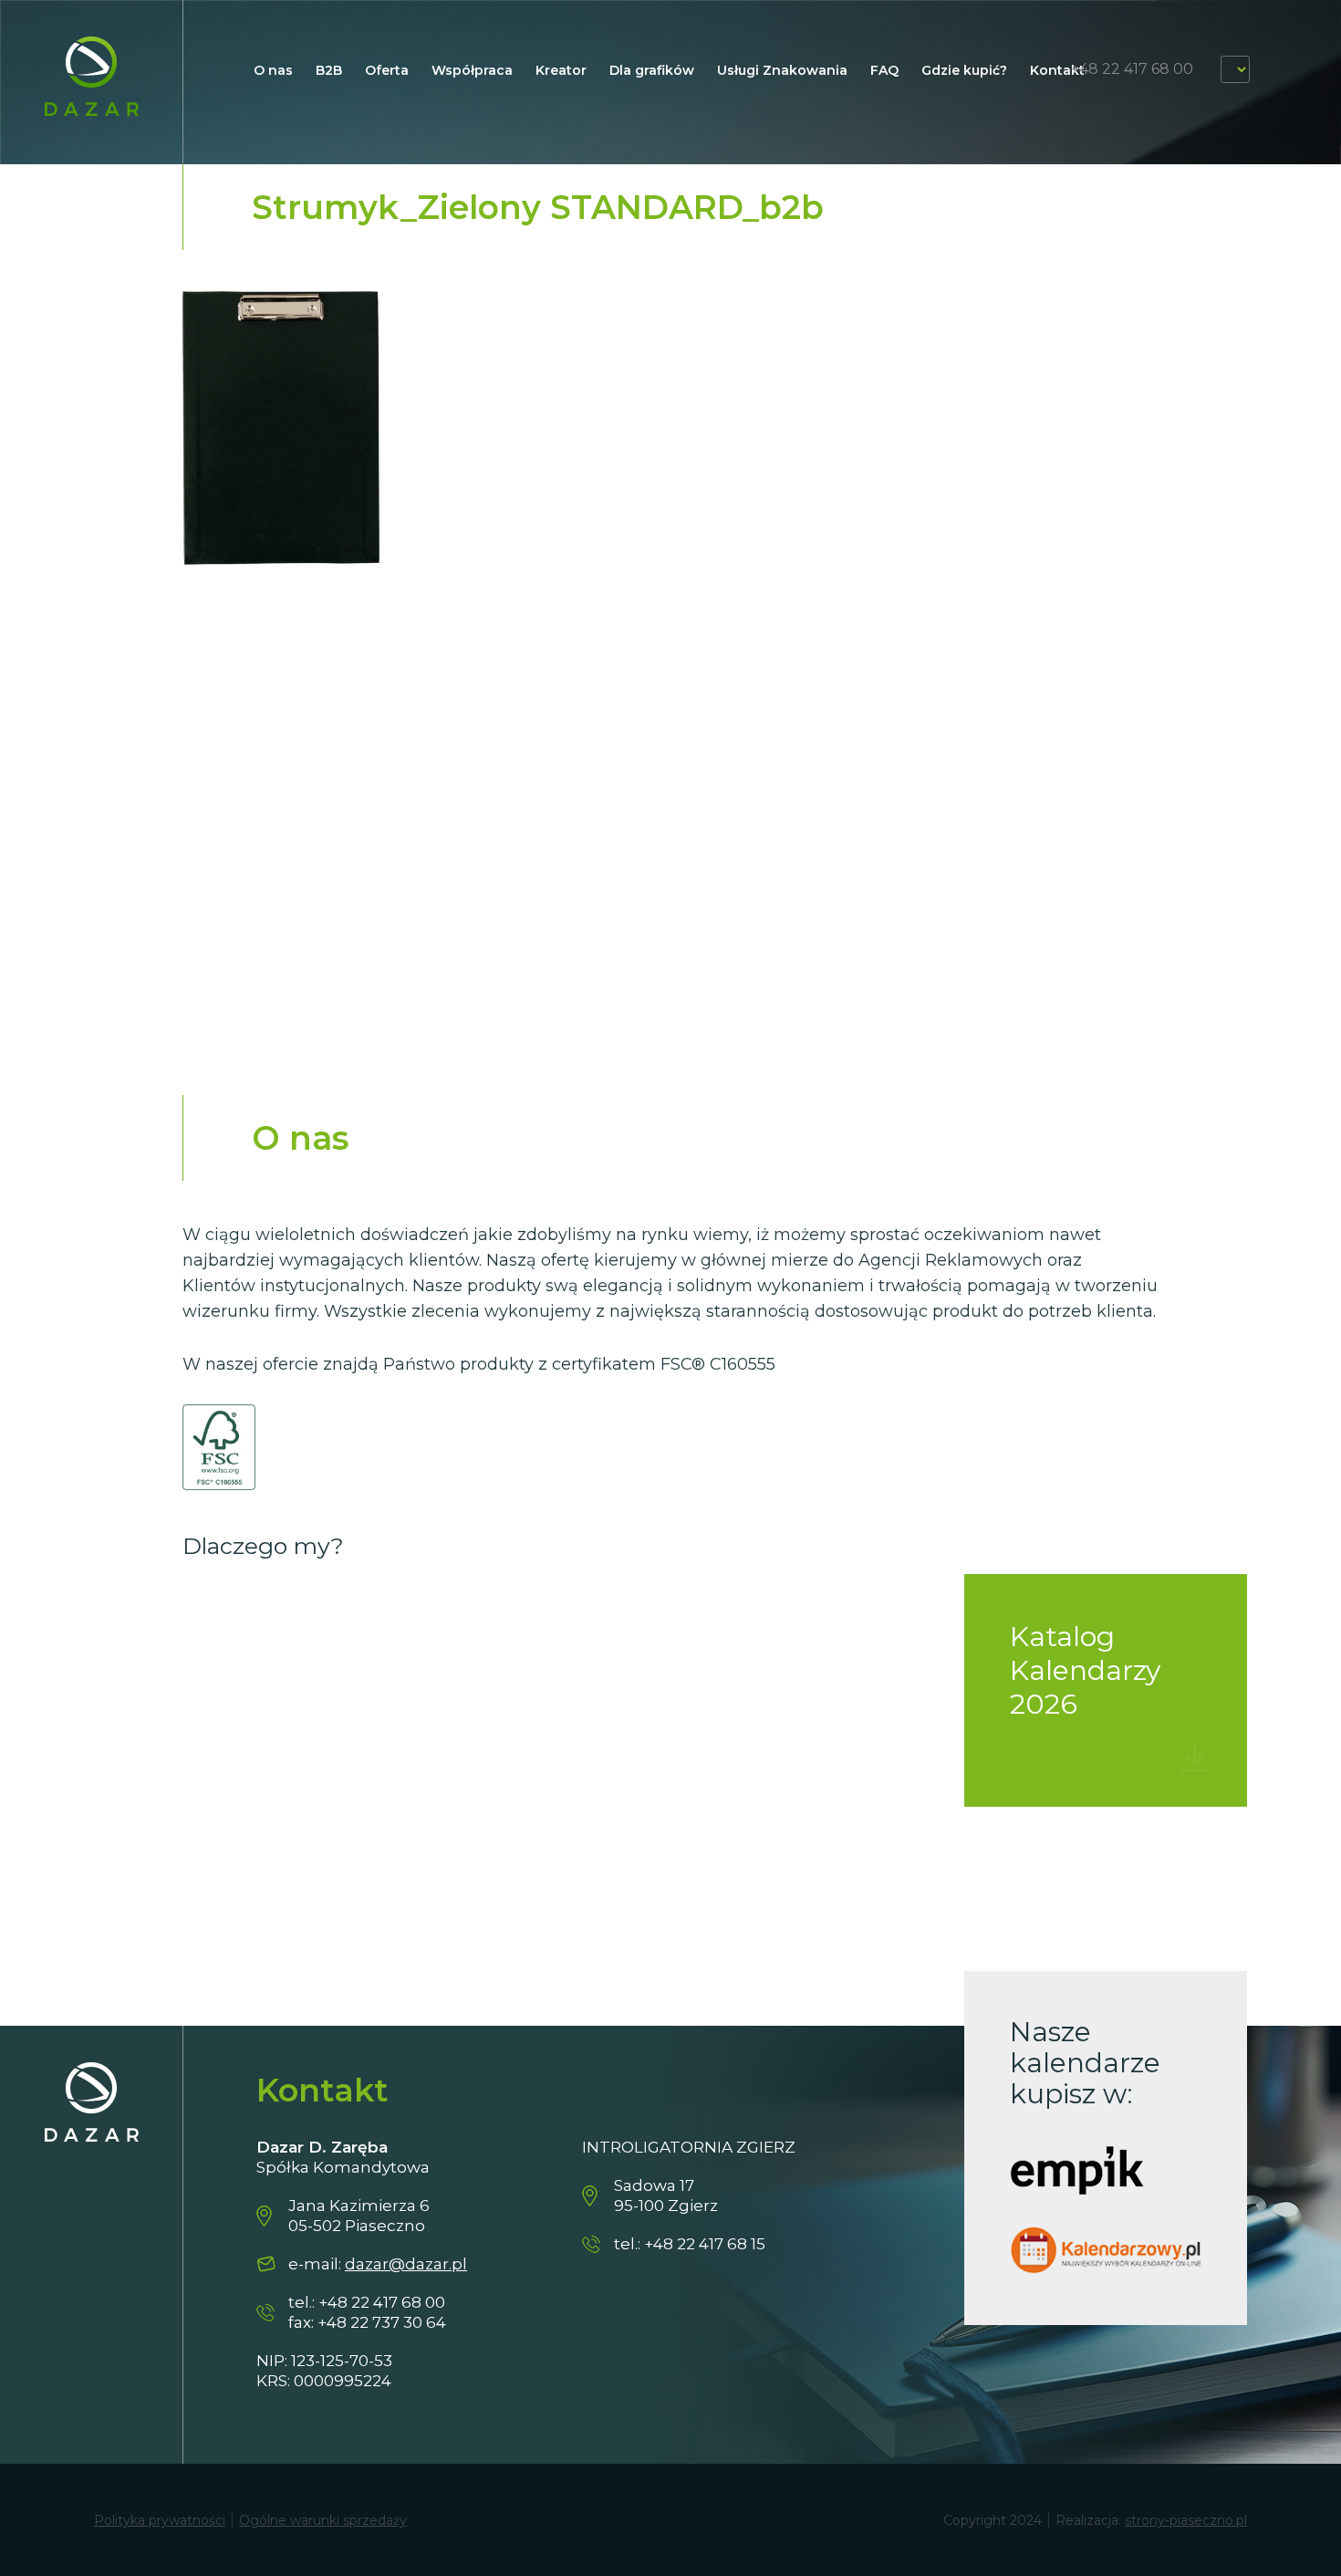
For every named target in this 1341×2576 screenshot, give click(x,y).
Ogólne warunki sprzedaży (323, 2520)
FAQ (884, 70)
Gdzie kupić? (964, 70)
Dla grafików (652, 70)
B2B (329, 70)
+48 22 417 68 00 (1132, 69)
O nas (273, 70)
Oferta (387, 70)
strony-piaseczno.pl (1186, 2520)
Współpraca (472, 70)
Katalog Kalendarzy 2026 (1085, 1670)
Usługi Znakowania (782, 70)
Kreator (561, 70)
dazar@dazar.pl (406, 2264)
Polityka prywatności (160, 2520)
